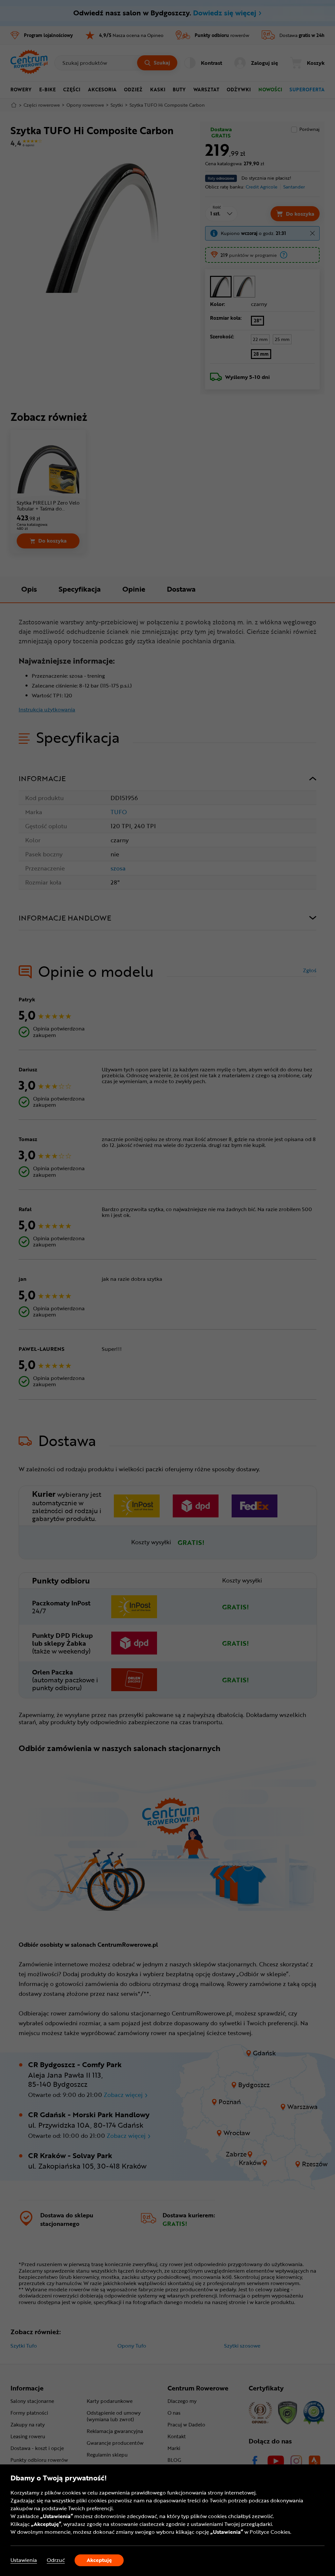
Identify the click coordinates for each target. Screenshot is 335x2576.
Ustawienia (24, 2560)
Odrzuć (56, 2560)
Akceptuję (99, 2560)
